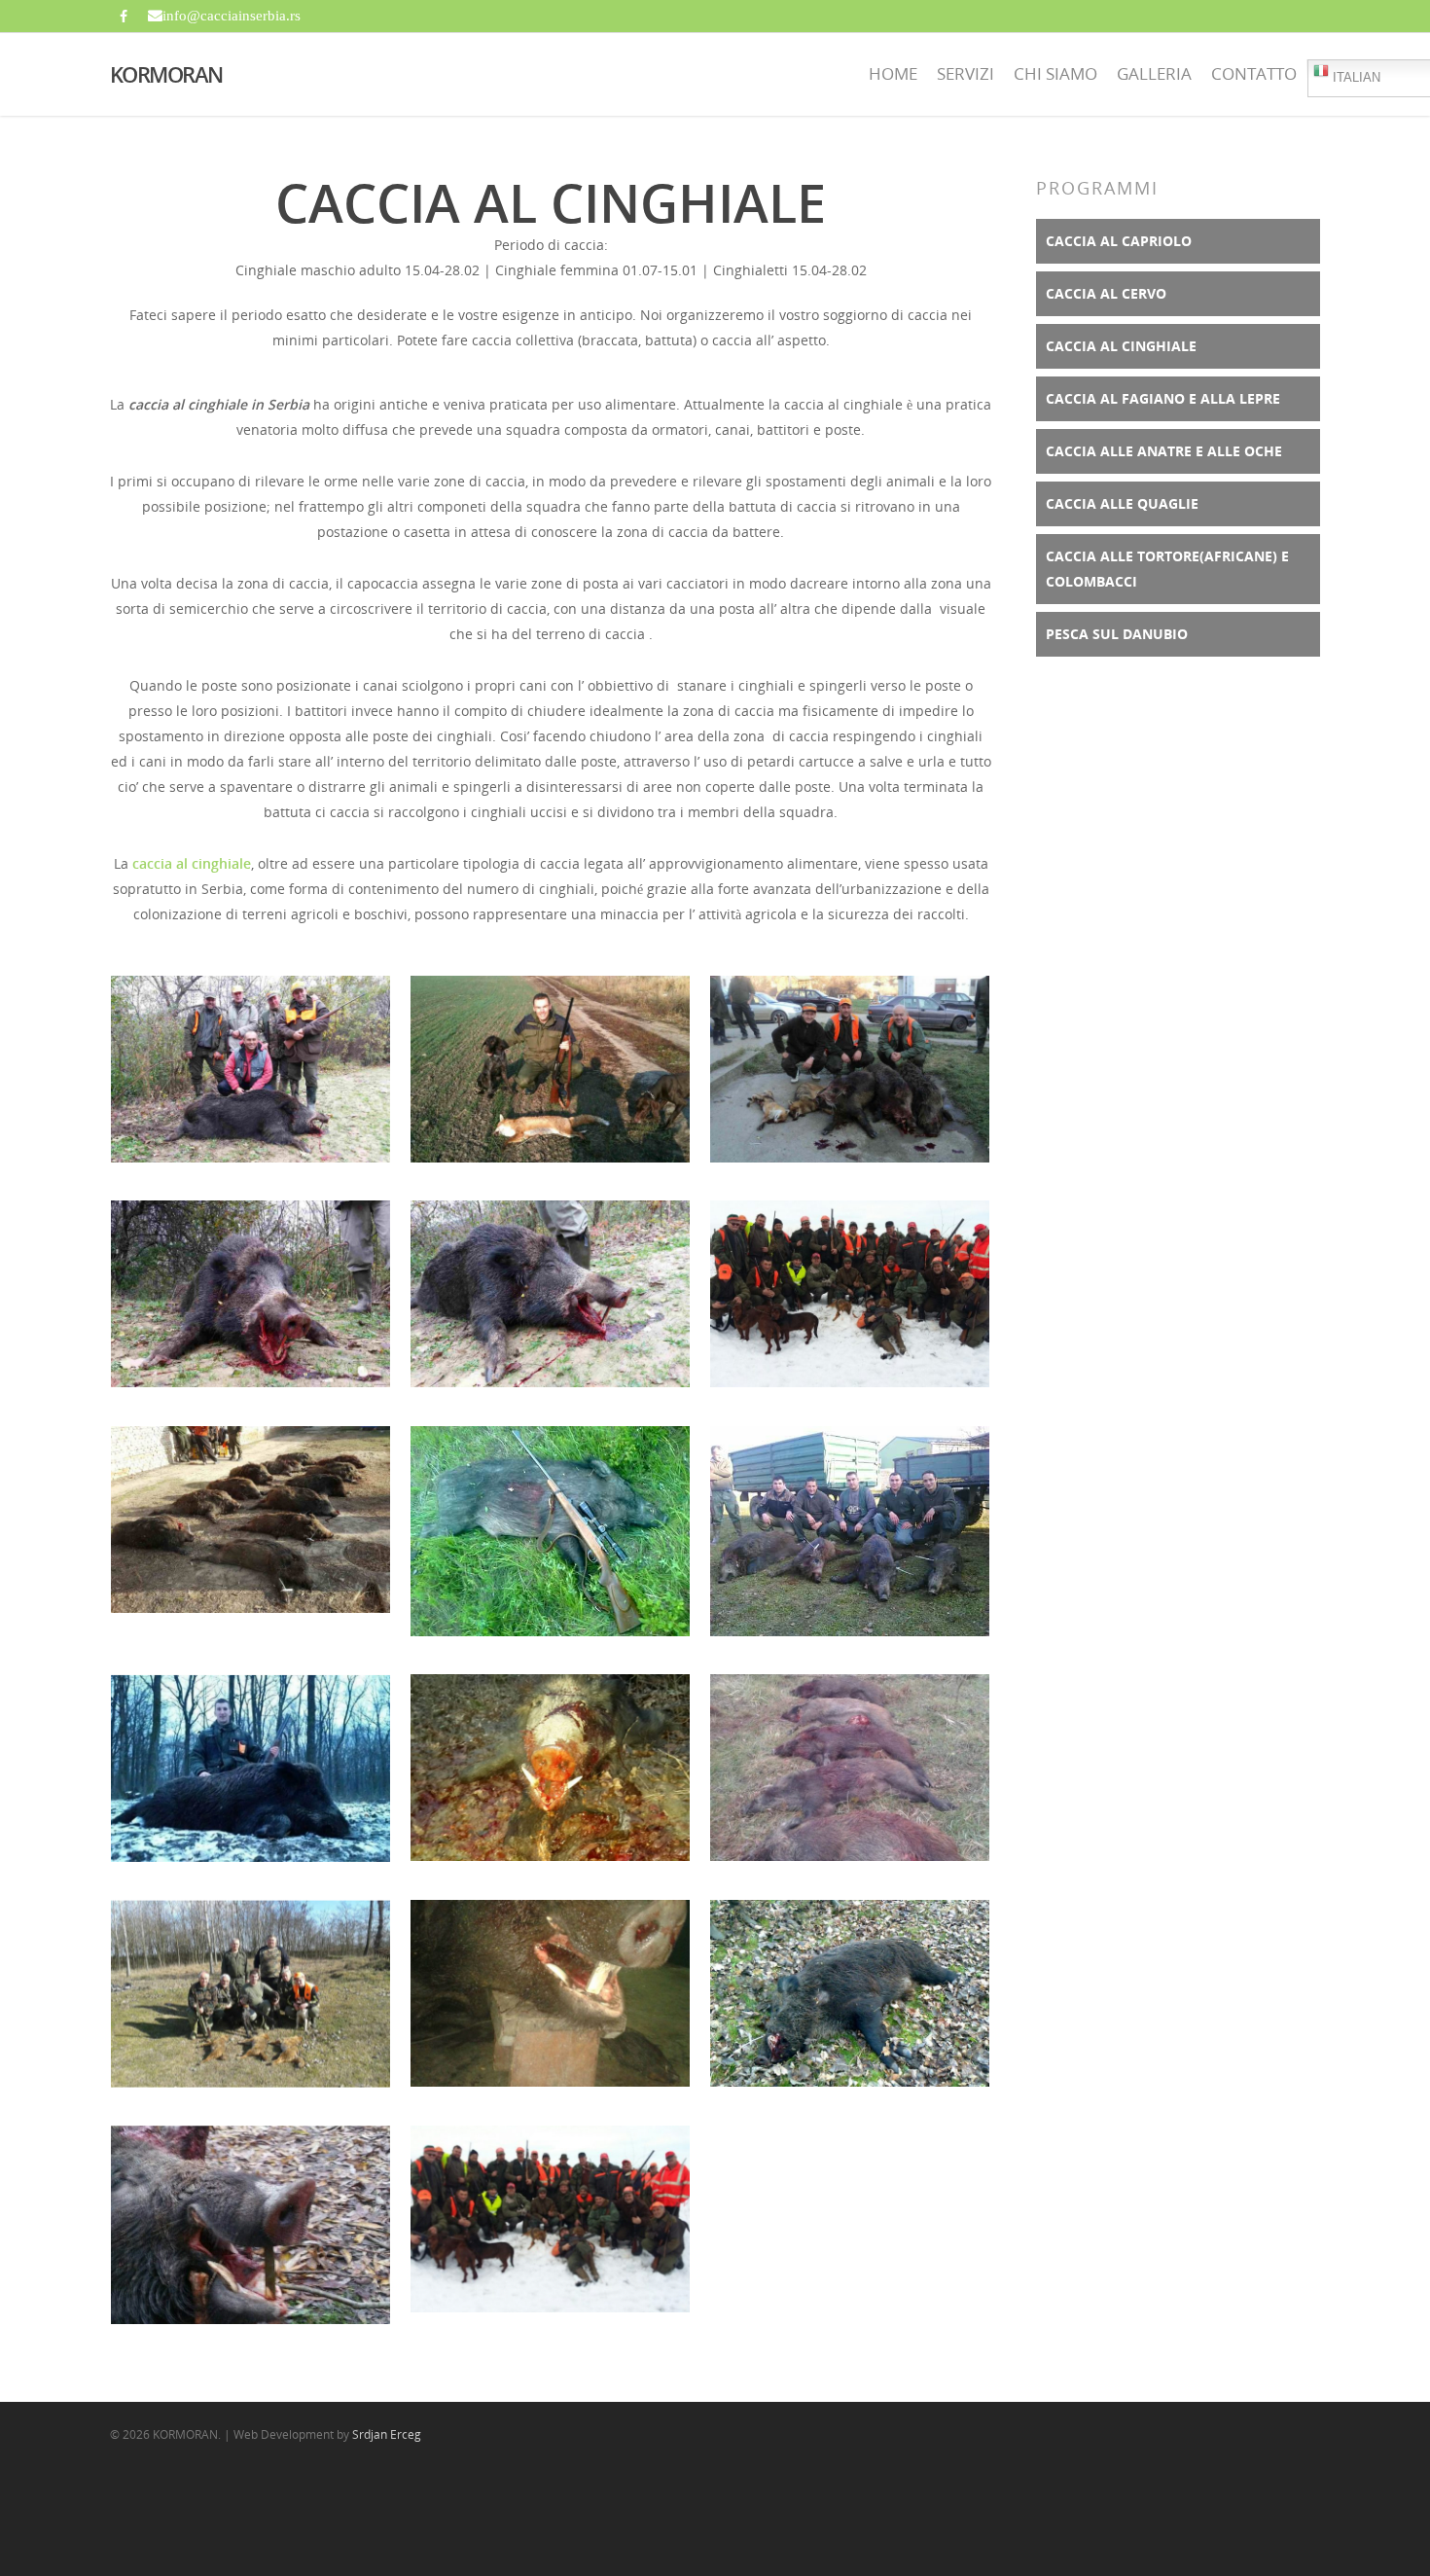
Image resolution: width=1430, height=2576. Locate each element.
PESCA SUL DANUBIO (1117, 634)
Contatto (1254, 73)
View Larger (251, 1049)
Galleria (1154, 73)
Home (893, 73)
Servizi (965, 73)
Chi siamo (1055, 73)
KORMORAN (166, 74)
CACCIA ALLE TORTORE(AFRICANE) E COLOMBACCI (1167, 569)
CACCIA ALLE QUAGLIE (1122, 503)
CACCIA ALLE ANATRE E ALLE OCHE (1164, 451)
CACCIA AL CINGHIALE (1121, 346)
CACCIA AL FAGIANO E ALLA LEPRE (1163, 398)
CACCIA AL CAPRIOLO (1119, 241)
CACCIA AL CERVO (1106, 293)
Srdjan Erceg (387, 2434)
